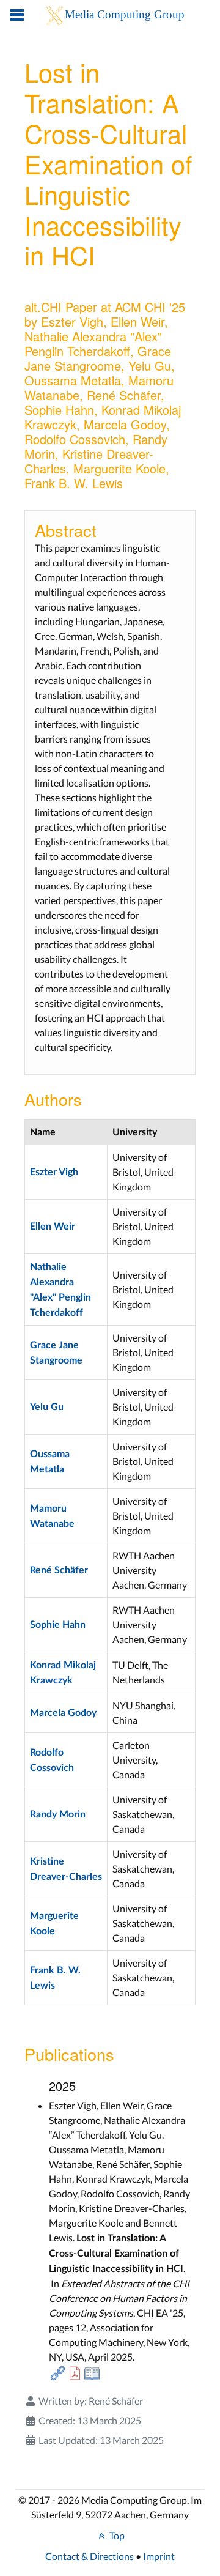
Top (116, 2535)
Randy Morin (58, 1814)
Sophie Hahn (58, 1625)
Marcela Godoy (63, 1713)
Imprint (159, 2556)
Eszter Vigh (54, 1172)
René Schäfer (59, 1570)
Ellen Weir (53, 1227)
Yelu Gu (47, 1407)
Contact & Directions (90, 2556)
